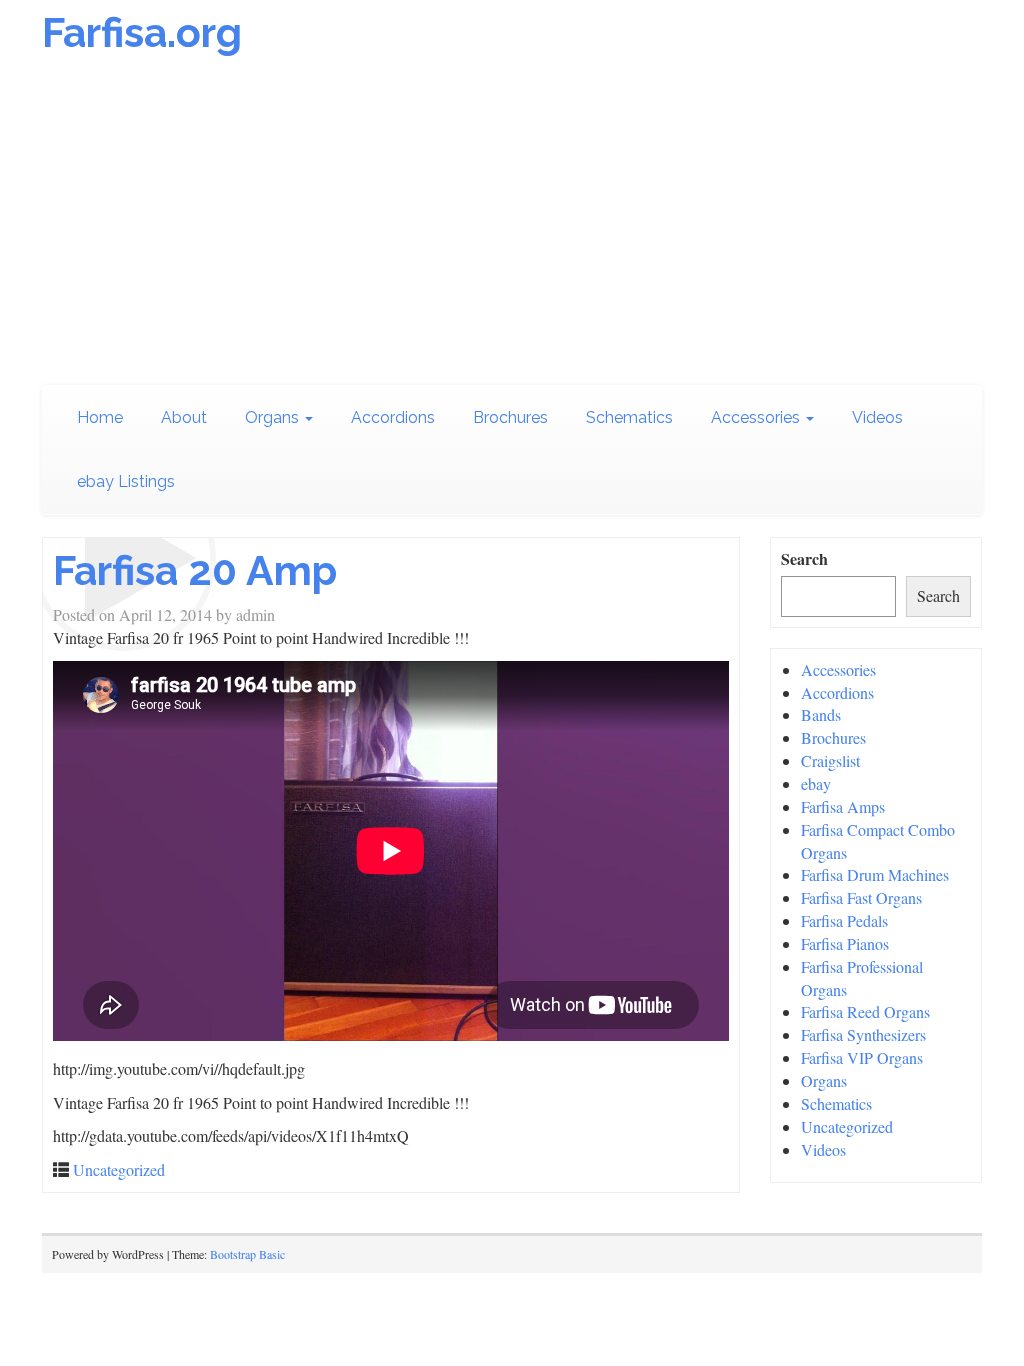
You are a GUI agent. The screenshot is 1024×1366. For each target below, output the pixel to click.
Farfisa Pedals (844, 920)
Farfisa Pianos (845, 943)
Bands (821, 714)
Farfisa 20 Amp (195, 570)
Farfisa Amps (843, 806)
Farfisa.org (142, 32)
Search (804, 559)
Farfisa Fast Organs (861, 897)
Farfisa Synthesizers (863, 1034)
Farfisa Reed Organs (865, 1011)
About (184, 417)
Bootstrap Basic (247, 1254)
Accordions (393, 417)
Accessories (757, 417)
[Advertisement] (512, 225)
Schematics (629, 417)
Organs (274, 417)
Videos (877, 417)
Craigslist (830, 760)
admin (255, 614)
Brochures (510, 417)
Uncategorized (119, 1169)
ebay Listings (126, 481)
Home (100, 417)
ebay (816, 783)
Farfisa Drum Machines (875, 874)
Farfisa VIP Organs (862, 1057)
